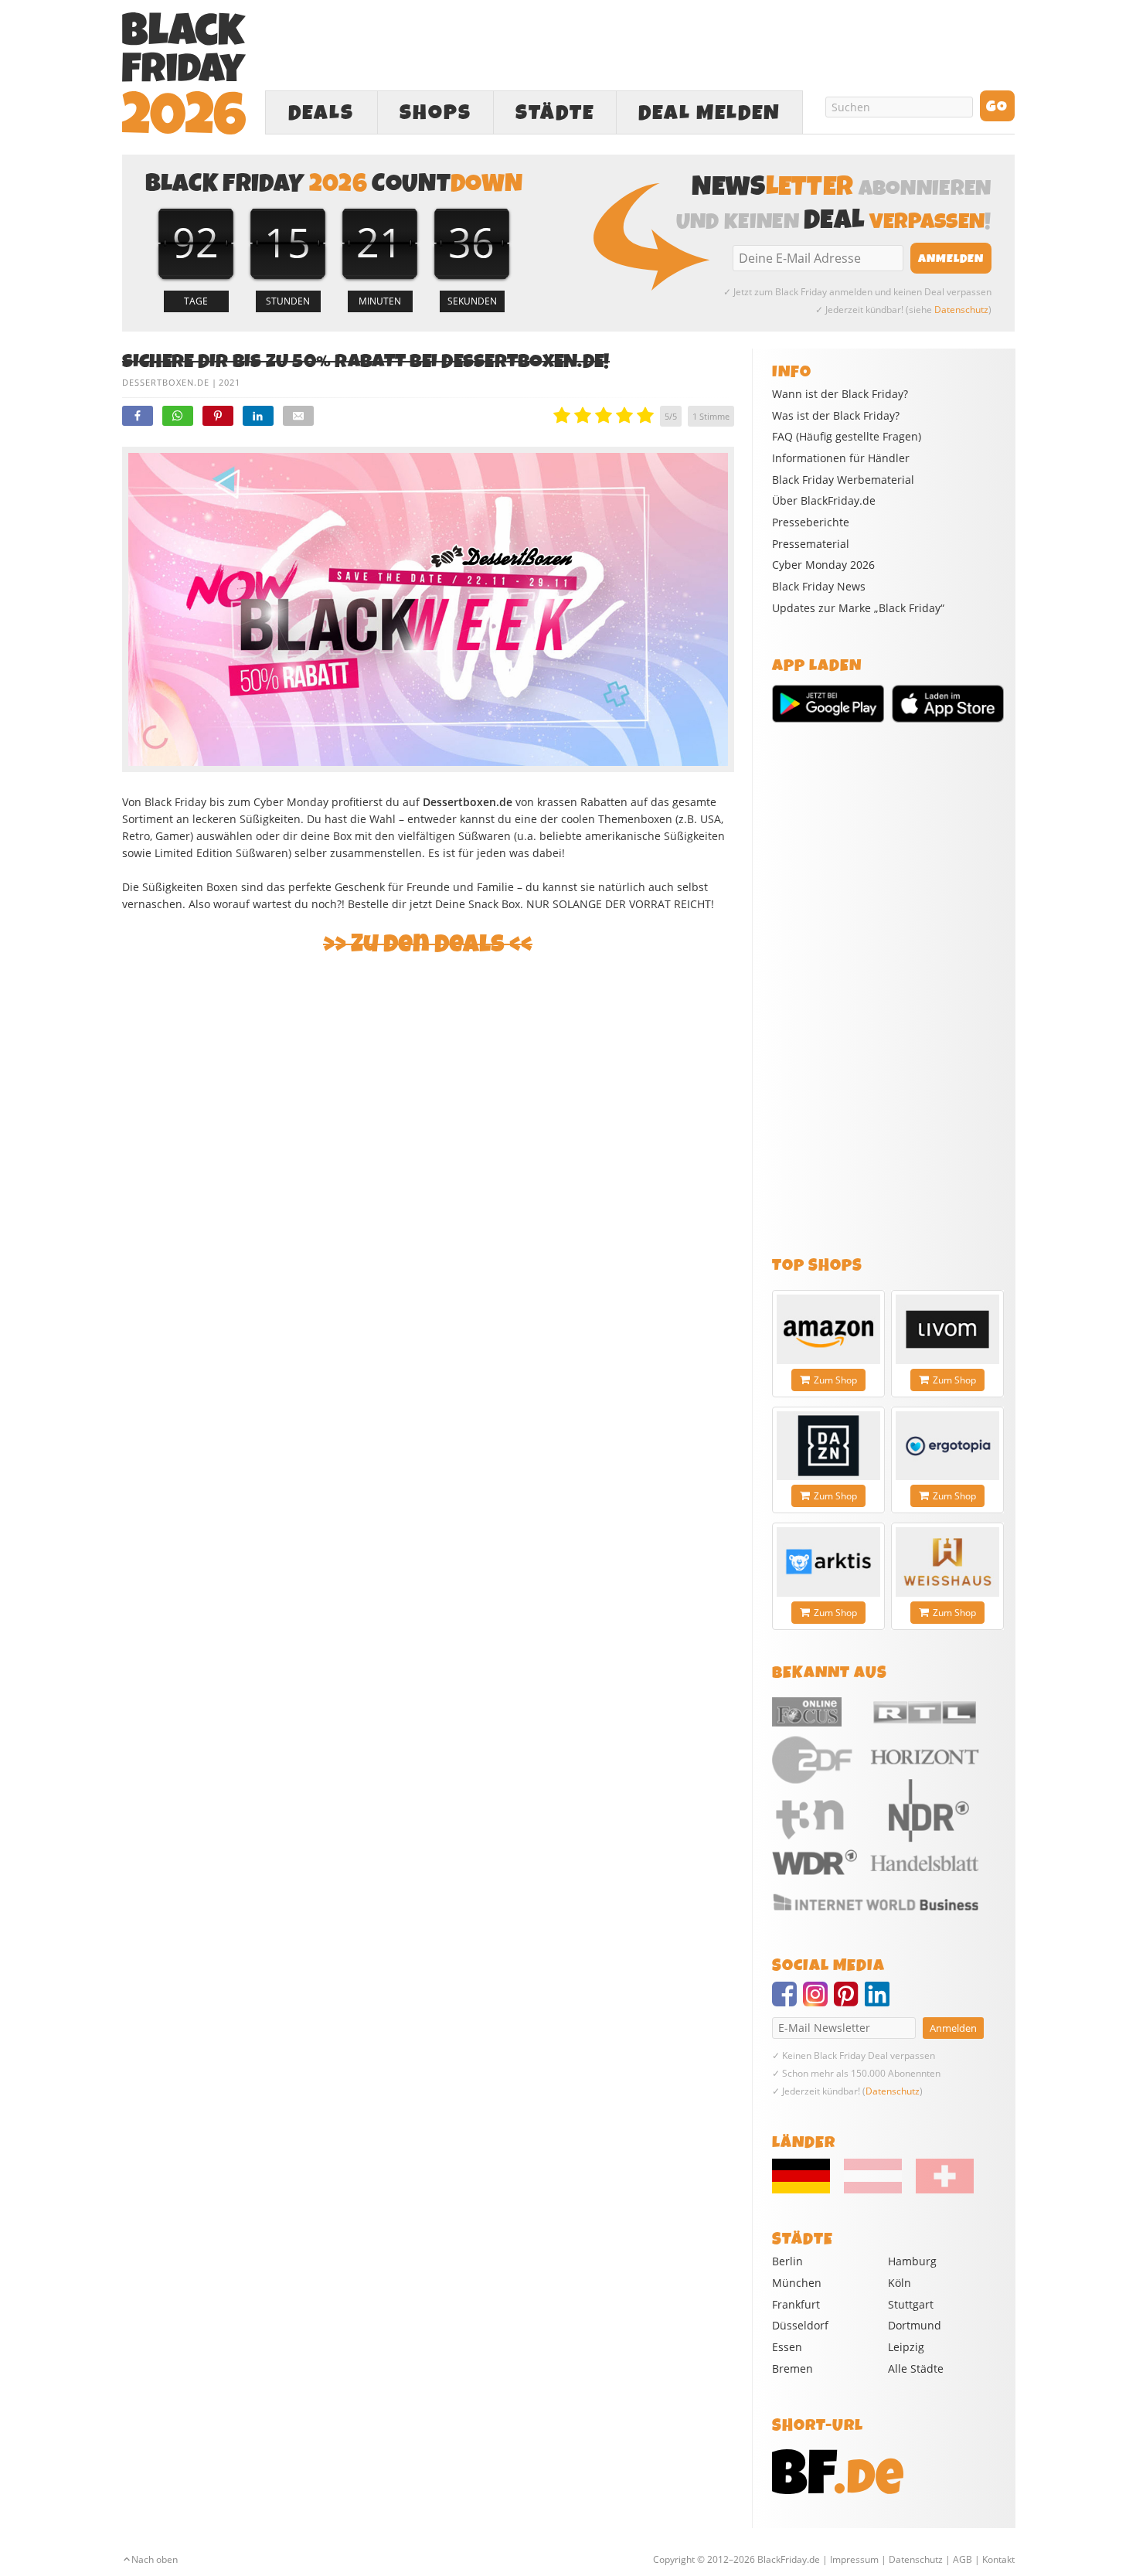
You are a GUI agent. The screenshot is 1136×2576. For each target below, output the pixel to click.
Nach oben (155, 2559)
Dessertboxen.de (166, 382)
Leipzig (906, 2347)
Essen (787, 2347)
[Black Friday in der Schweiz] (939, 2190)
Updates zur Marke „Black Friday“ (858, 608)
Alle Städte (916, 2368)
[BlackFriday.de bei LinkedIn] (880, 2001)
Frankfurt (796, 2304)
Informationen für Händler (841, 458)
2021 (230, 382)
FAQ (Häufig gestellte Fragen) (847, 437)
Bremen (792, 2368)
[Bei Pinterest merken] (218, 416)
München (797, 2283)
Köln (900, 2283)
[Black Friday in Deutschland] (807, 2190)
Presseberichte (811, 522)
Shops (435, 113)
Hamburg (912, 2261)
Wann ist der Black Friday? (840, 394)
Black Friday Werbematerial (843, 480)
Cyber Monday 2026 (823, 565)
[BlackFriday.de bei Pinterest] (849, 2001)
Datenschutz (961, 310)
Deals (321, 113)
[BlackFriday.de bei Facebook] (787, 2001)
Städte (555, 113)
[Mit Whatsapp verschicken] (178, 416)
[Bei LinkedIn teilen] (258, 416)
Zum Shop (835, 1380)
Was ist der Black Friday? (836, 416)
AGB (963, 2559)
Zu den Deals (428, 944)
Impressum (854, 2559)
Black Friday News (819, 587)
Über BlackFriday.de (824, 501)
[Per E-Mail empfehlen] (298, 416)
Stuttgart (911, 2304)
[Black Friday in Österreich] (873, 2190)
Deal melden (709, 113)
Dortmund (915, 2325)
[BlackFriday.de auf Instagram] (818, 2001)
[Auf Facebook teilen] (138, 416)
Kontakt (998, 2559)
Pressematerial (811, 544)
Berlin (787, 2261)
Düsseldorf (800, 2325)
